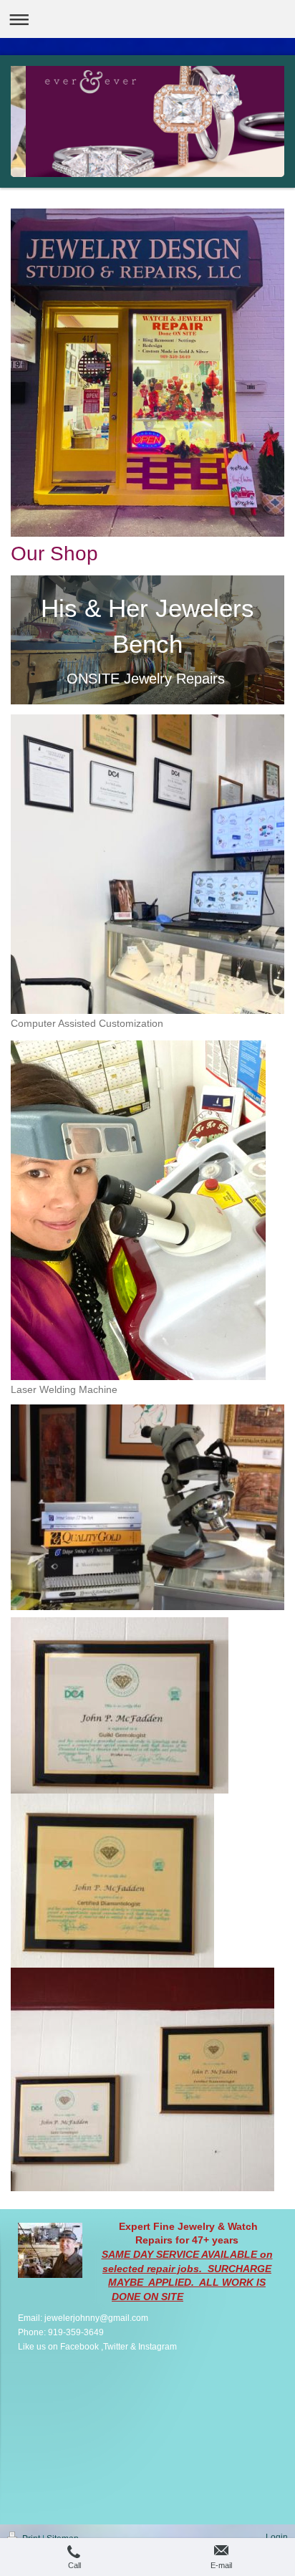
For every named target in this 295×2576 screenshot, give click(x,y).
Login (277, 2537)
